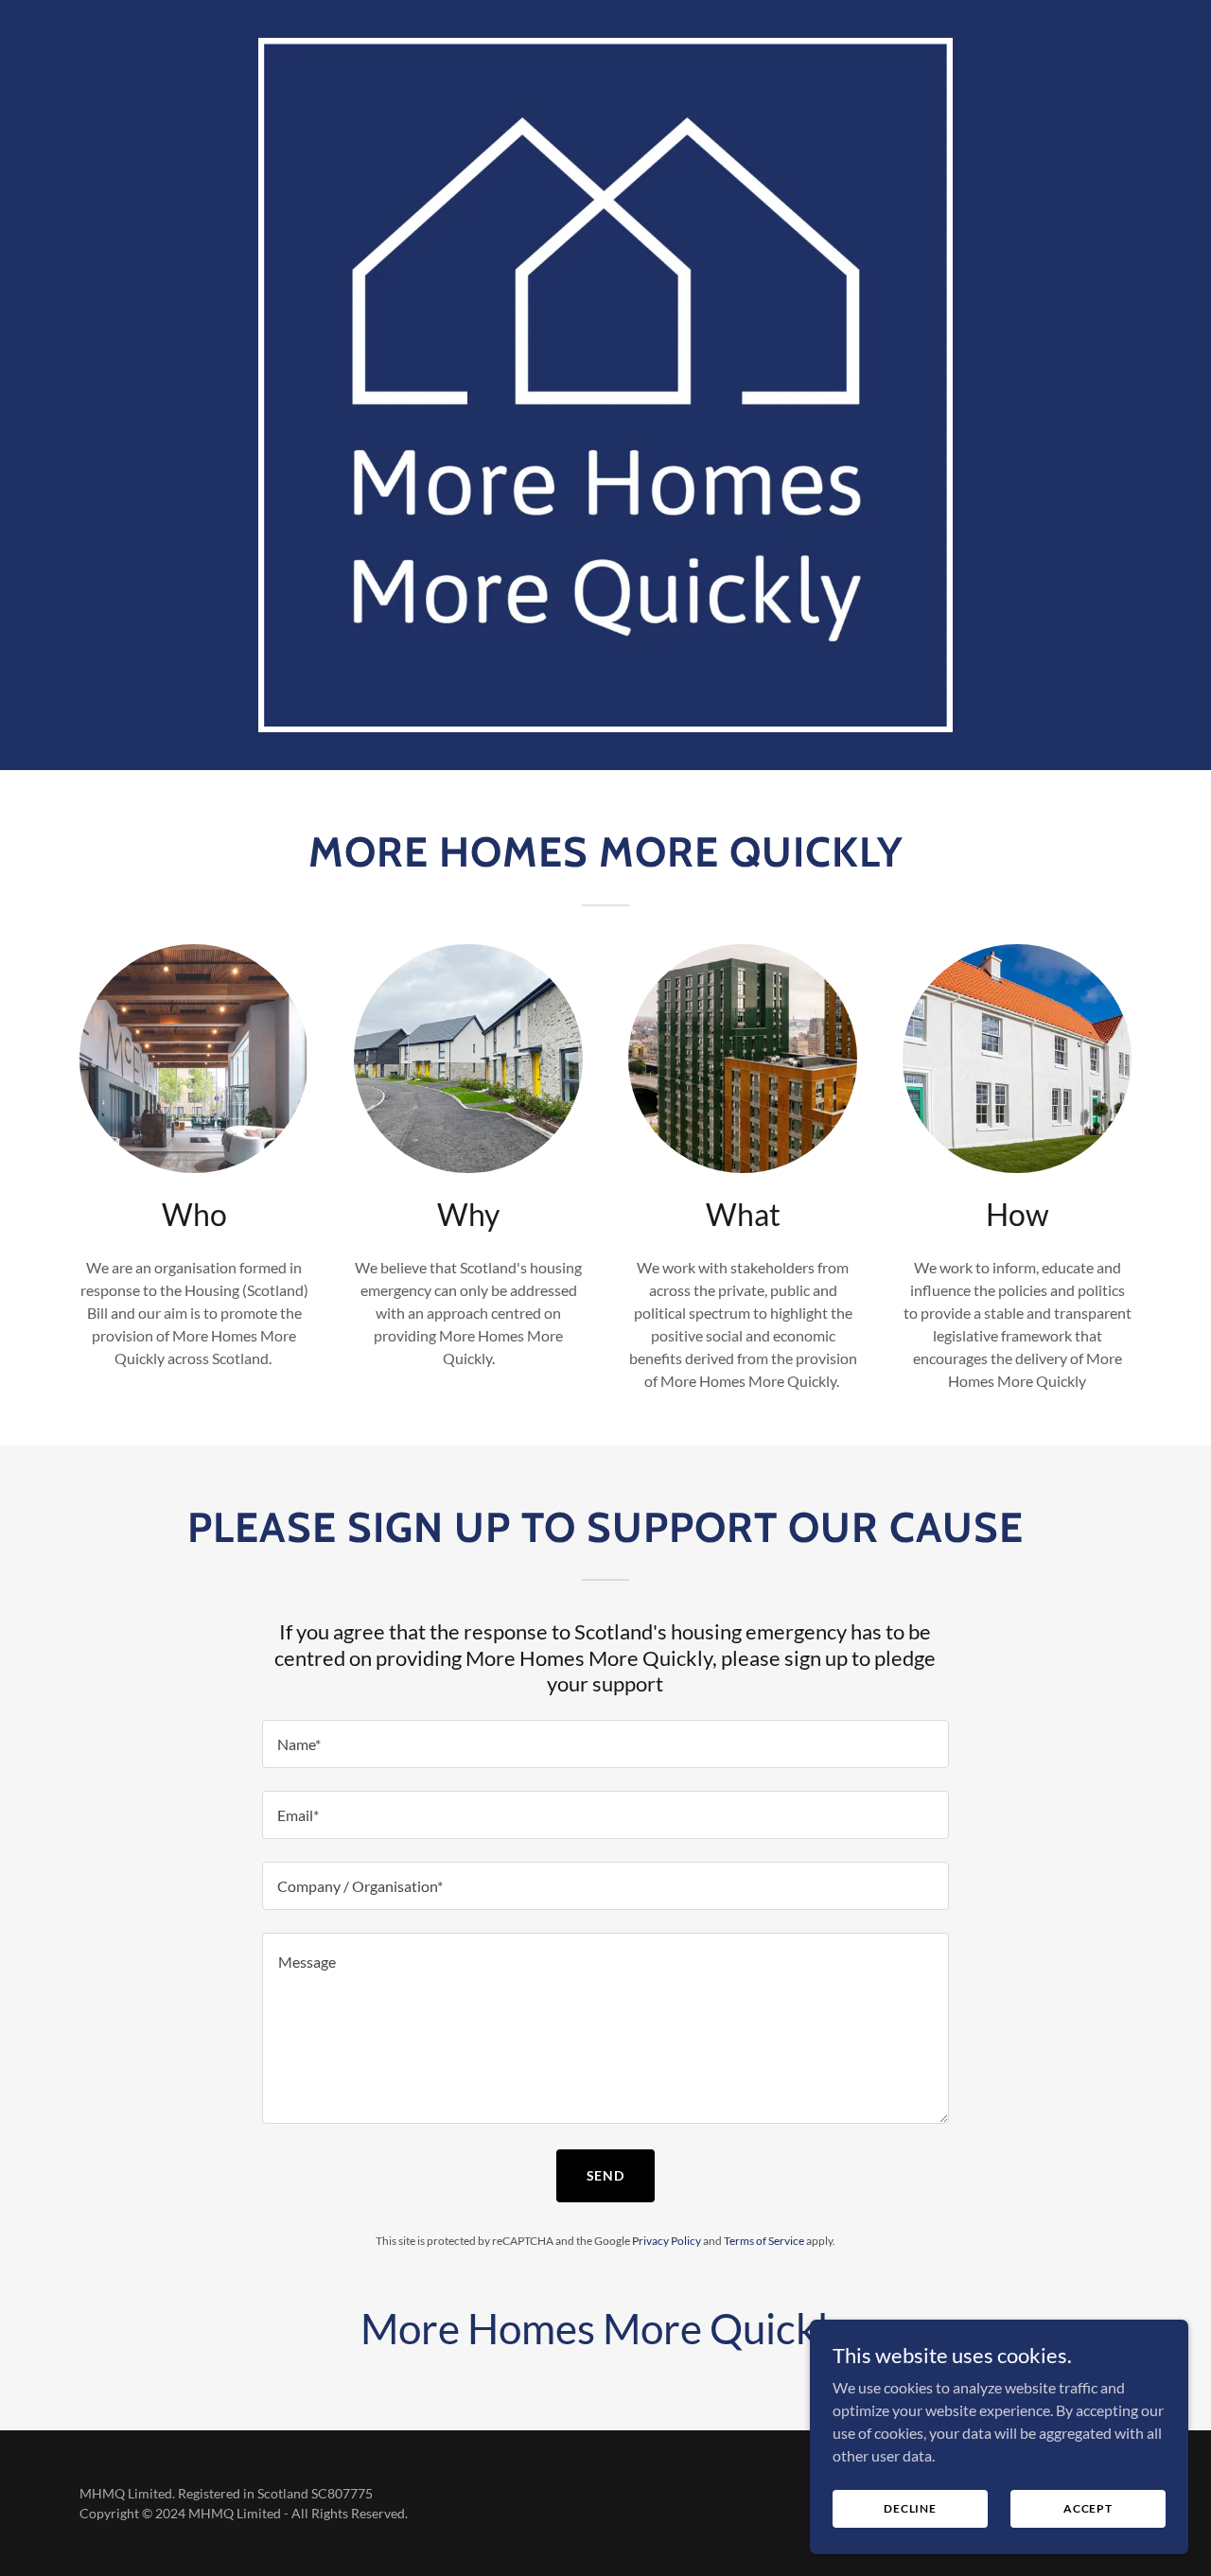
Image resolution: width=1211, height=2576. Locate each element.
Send (606, 2175)
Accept (1088, 2508)
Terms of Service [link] (764, 2241)
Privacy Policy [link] (667, 2241)
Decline (910, 2508)
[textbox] (605, 1744)
